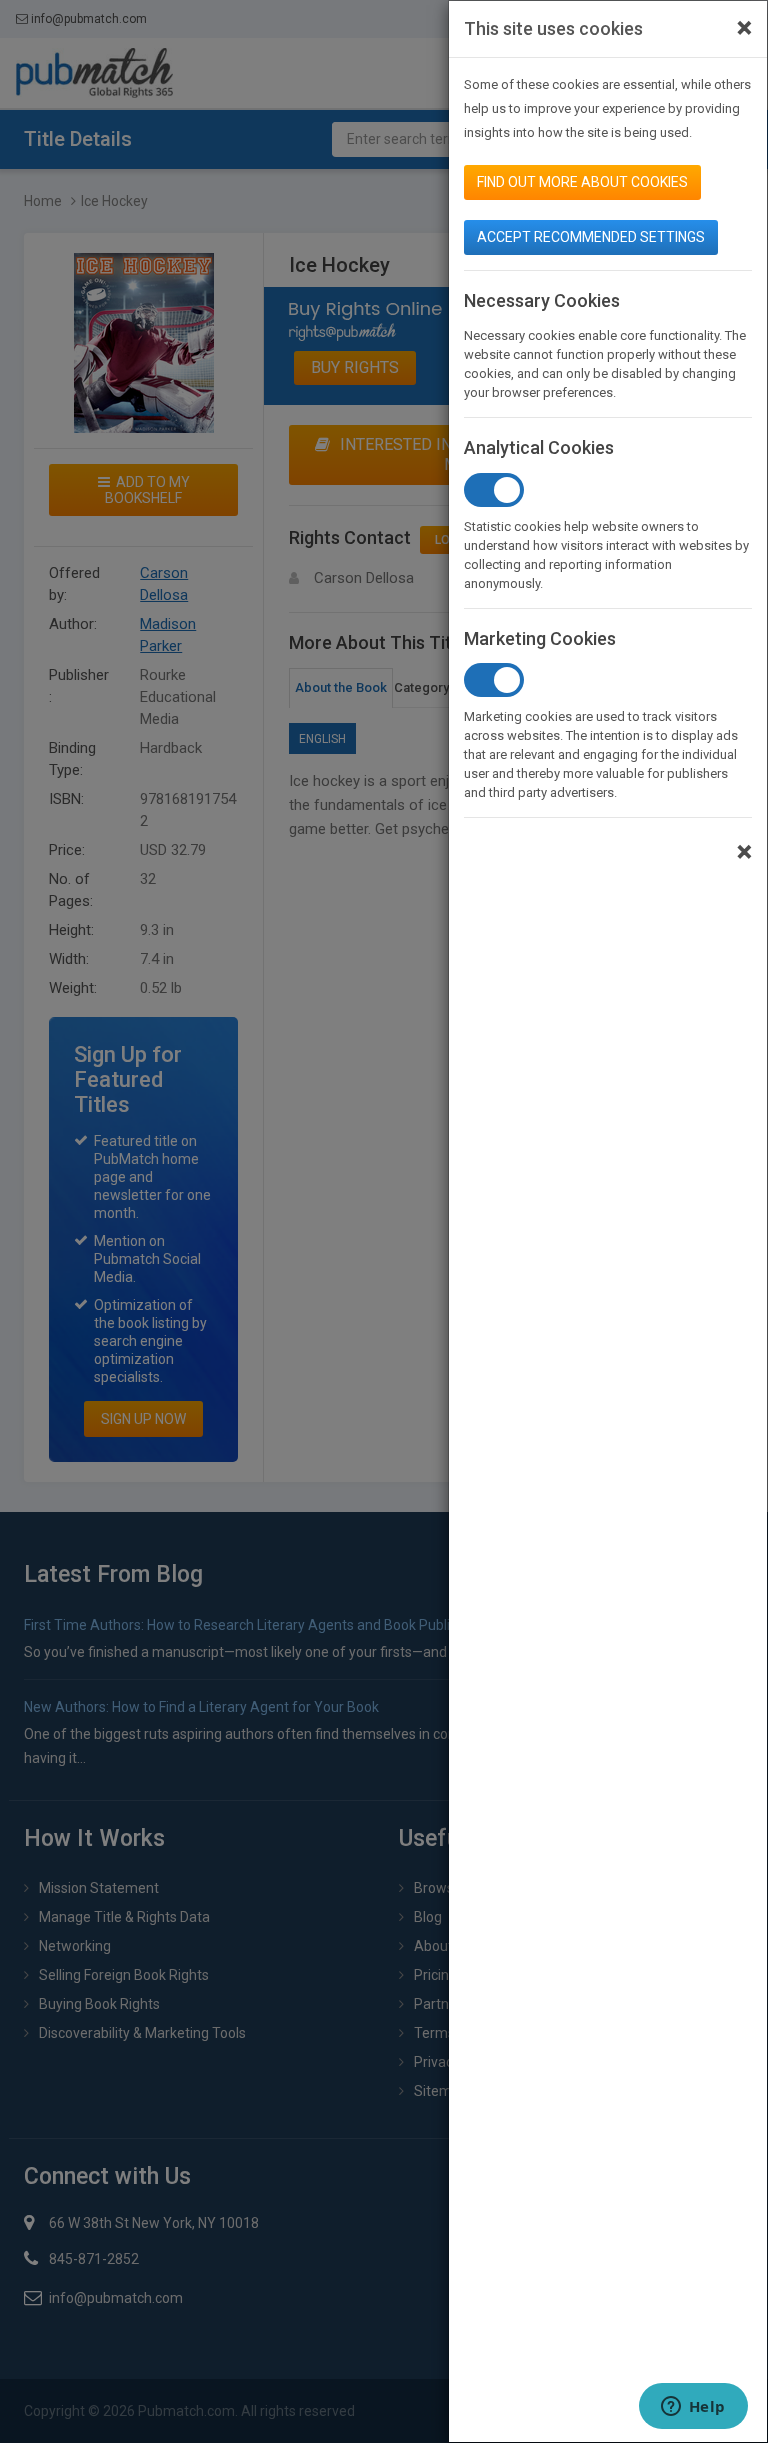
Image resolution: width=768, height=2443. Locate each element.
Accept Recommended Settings (591, 237)
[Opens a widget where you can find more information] (693, 2408)
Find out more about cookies (582, 182)
